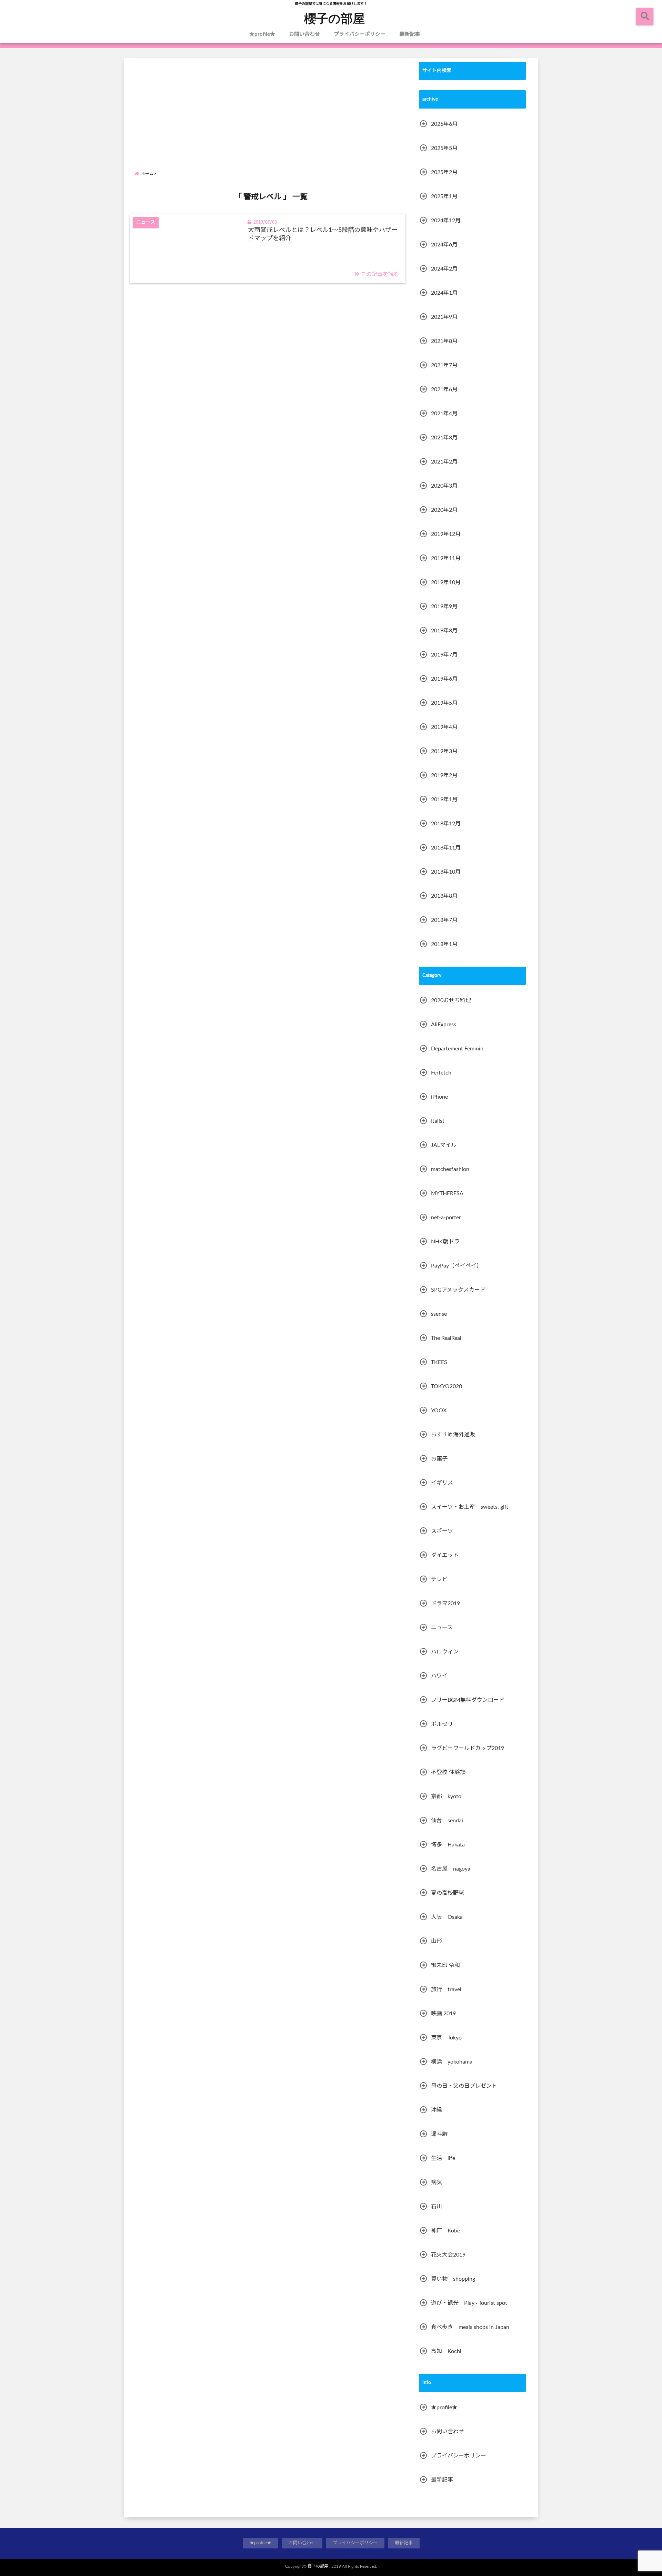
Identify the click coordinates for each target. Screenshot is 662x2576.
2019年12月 (446, 534)
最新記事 (410, 34)
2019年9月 (444, 607)
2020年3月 (444, 486)
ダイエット (445, 1555)
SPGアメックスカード (458, 1290)
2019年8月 (444, 631)
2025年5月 (444, 148)
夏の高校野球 (448, 1893)
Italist (438, 1121)
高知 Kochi (446, 2351)
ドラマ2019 (445, 1603)
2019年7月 (444, 655)
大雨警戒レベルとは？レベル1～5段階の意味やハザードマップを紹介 (323, 234)
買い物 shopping (453, 2279)
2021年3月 (444, 438)
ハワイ (439, 1676)
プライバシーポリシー (360, 34)
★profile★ (262, 34)
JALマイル (444, 1145)
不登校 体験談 (448, 1772)
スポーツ (442, 1531)
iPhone (439, 1097)
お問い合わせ (304, 34)
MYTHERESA (447, 1193)
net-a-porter (446, 1218)
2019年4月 (444, 727)
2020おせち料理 (451, 1000)
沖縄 (437, 2110)
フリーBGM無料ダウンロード (468, 1700)
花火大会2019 (448, 2255)
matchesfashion (450, 1169)
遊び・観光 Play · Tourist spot (469, 2303)
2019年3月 (444, 751)
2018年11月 (446, 848)
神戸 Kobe (445, 2231)
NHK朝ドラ (445, 1242)
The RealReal (446, 1338)
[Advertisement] (271, 108)
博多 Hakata (448, 1845)
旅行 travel (446, 1989)
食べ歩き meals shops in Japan (470, 2327)
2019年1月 (444, 800)
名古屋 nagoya (451, 1869)
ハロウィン (445, 1652)
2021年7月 (444, 365)
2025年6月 (444, 124)
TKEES (439, 1362)
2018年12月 (446, 824)
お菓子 (439, 1459)
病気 (437, 2182)
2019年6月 (444, 679)
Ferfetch (441, 1073)
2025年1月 (444, 196)
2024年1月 (444, 293)
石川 (437, 2207)
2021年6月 (444, 389)
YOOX (439, 1411)
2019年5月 (444, 703)
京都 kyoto (446, 1796)
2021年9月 (444, 317)
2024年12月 (446, 221)
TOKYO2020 (447, 1386)
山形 (437, 1941)
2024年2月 (444, 269)
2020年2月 (444, 510)
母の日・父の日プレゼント (464, 2086)
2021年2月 (444, 462)
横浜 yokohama (452, 2062)
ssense (439, 1314)
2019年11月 (446, 558)
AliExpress (444, 1025)
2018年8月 (444, 896)
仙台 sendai (447, 1821)
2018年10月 (446, 872)
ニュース (442, 1628)
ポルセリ (442, 1724)
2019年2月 (444, 775)
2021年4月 (444, 414)
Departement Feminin (457, 1049)
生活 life (443, 2158)
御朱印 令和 (445, 1965)
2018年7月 (444, 920)
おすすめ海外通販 (453, 1435)
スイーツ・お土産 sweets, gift (470, 1507)
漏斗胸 (439, 2134)
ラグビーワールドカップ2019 (468, 1748)
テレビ (439, 1579)
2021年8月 (444, 341)
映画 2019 (443, 2014)
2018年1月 (444, 944)
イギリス (442, 1483)
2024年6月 (444, 245)
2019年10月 (446, 582)
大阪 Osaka (447, 1917)
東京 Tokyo (446, 2038)
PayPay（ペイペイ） (457, 1266)
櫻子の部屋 (334, 18)
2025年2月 (444, 172)
